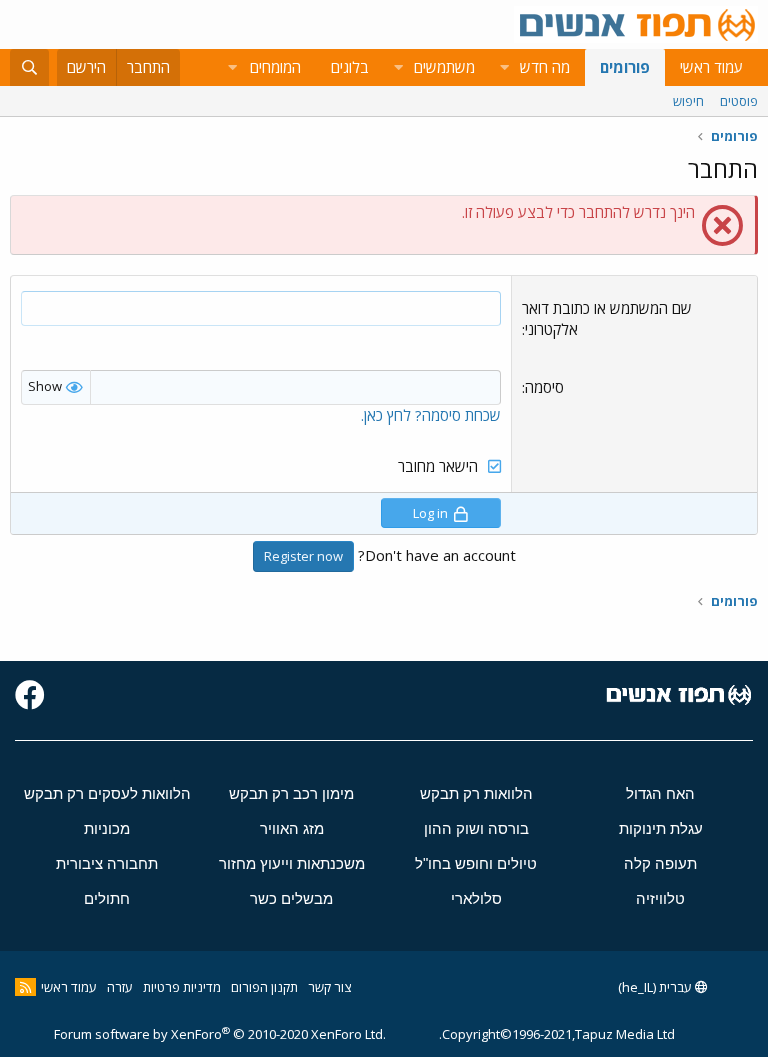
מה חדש (545, 67)
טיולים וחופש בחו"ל (476, 863)
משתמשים (444, 67)
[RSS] (25, 987)
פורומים (625, 67)
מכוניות (107, 828)
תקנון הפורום (264, 987)
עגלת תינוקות (661, 828)
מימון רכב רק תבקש (291, 793)
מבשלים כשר (291, 898)
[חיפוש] (29, 67)
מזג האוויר (292, 828)
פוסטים (739, 101)
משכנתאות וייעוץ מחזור (292, 863)
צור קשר (329, 987)
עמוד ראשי (711, 67)
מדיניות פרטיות (182, 987)
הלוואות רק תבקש (476, 793)
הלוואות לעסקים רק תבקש (107, 793)
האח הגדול (660, 793)
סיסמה (544, 387)
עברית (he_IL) (656, 987)
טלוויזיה (660, 898)
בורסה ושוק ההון (476, 828)
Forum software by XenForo (220, 1034)
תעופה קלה (660, 863)
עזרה (120, 987)
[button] (504, 67)
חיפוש (688, 101)
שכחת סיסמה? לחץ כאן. (431, 415)
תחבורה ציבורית (107, 863)
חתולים (107, 898)
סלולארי (476, 898)
